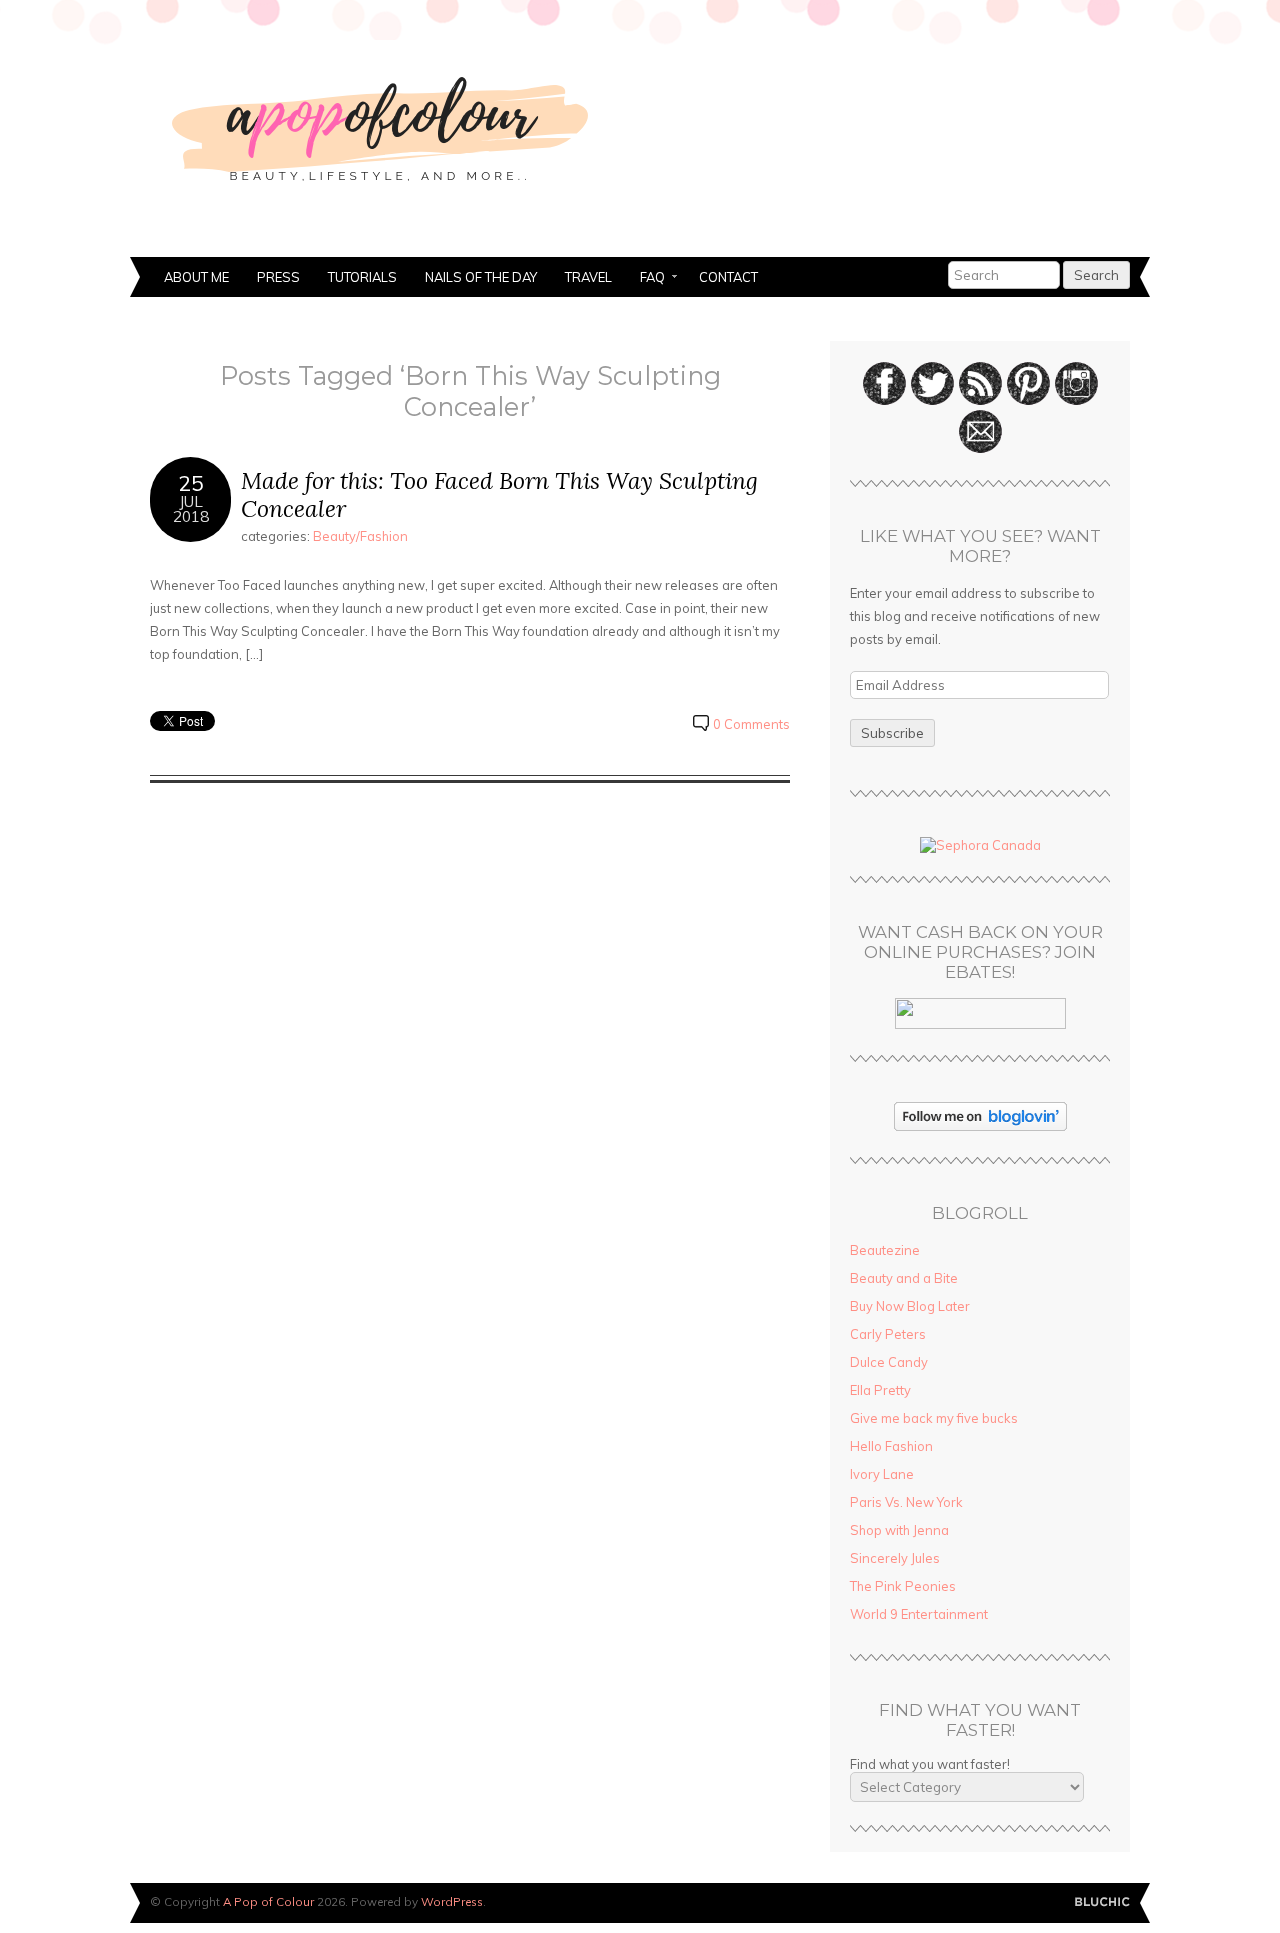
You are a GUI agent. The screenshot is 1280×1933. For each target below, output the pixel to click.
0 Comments (751, 724)
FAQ (645, 279)
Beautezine (885, 1250)
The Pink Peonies (903, 1586)
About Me (196, 277)
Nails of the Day (481, 277)
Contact (728, 277)
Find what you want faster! (930, 1764)
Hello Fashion (891, 1446)
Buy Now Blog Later (910, 1306)
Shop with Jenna (899, 1530)
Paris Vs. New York (906, 1502)
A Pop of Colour (268, 1901)
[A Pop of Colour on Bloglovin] (980, 1126)
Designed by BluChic (1102, 1902)
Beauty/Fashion (360, 536)
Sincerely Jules (895, 1558)
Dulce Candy (889, 1362)
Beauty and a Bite (904, 1278)
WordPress (452, 1901)
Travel (588, 277)
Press (278, 277)
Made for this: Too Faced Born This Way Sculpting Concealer (499, 494)
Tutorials (362, 277)
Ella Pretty (880, 1390)
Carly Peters (888, 1334)
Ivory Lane (882, 1474)
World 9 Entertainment (919, 1614)
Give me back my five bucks (934, 1418)
